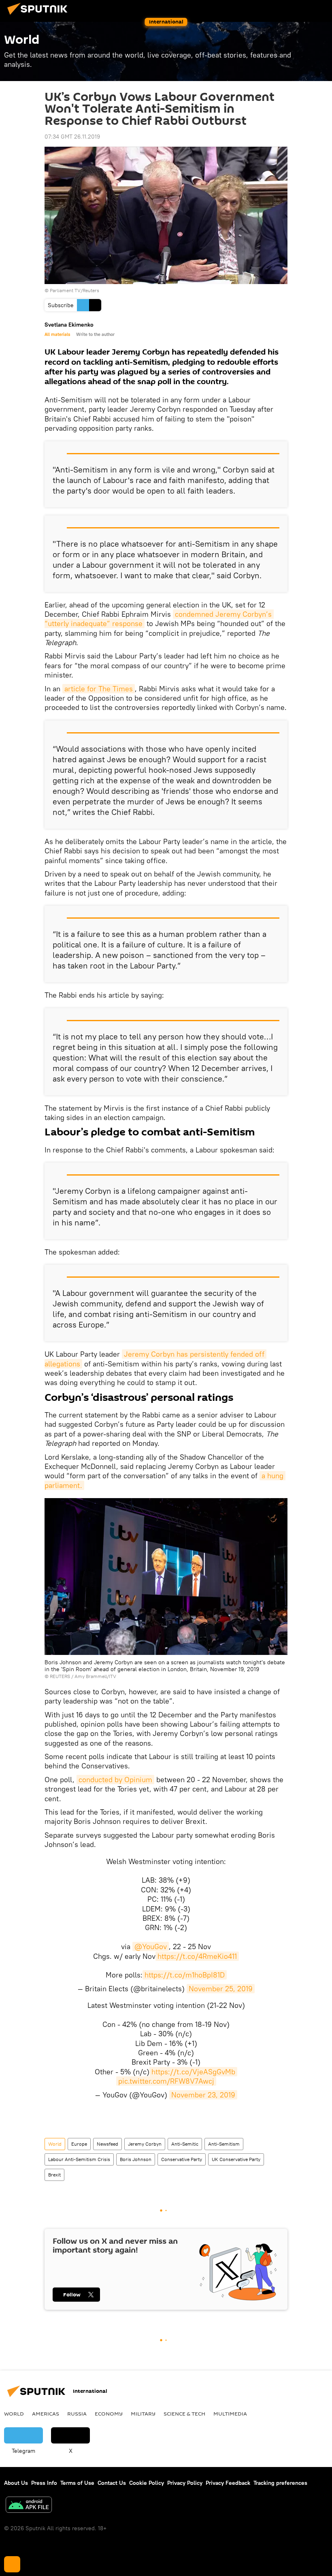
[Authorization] (287, 9)
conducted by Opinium (115, 1780)
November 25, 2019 (221, 1989)
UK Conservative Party (236, 2159)
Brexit (54, 2175)
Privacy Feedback (228, 2483)
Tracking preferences (280, 2483)
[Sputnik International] (40, 16)
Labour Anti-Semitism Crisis (79, 2159)
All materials (57, 334)
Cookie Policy (147, 2483)
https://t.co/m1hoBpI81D (185, 1975)
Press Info (44, 2483)
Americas (46, 2414)
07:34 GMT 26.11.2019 (72, 137)
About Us (16, 2483)
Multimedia (230, 2414)
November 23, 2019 (203, 2095)
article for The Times (99, 689)
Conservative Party (182, 2159)
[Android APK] (29, 2506)
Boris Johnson (136, 2159)
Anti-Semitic (185, 2144)
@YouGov (151, 1946)
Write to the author (95, 334)
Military (143, 2414)
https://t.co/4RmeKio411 (197, 1956)
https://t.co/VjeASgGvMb (193, 2072)
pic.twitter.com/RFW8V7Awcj (166, 2081)
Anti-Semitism (224, 2144)
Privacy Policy (185, 2483)
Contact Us (112, 2483)
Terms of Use (77, 2483)
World (55, 2144)
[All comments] (12, 2564)
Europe (79, 2144)
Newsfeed (107, 2144)
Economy (109, 2414)
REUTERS (60, 1676)
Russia (77, 2414)
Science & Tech (184, 2414)
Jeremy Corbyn (145, 2144)
